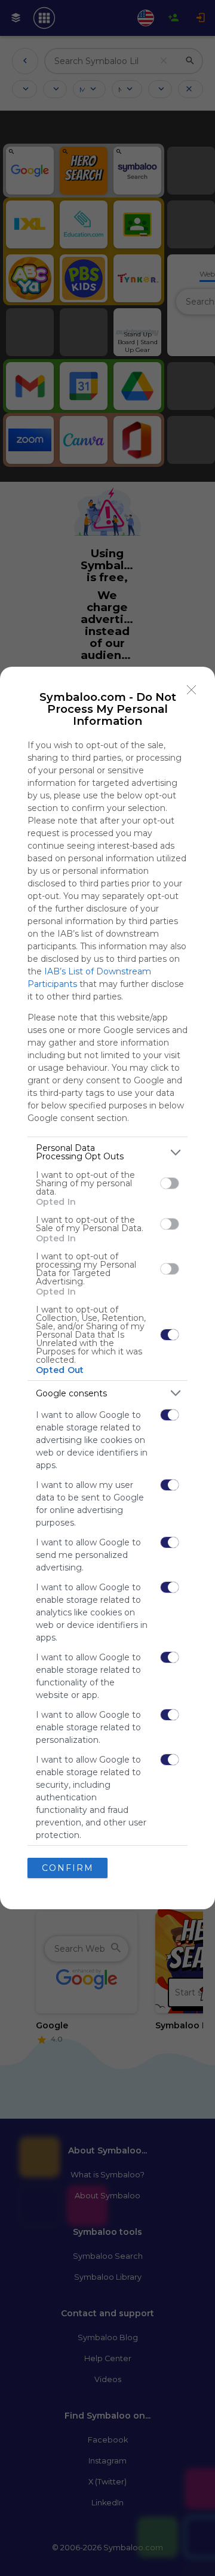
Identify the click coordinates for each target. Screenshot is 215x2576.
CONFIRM (68, 1868)
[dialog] (107, 1288)
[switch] (170, 1183)
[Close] (192, 690)
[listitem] (107, 1152)
